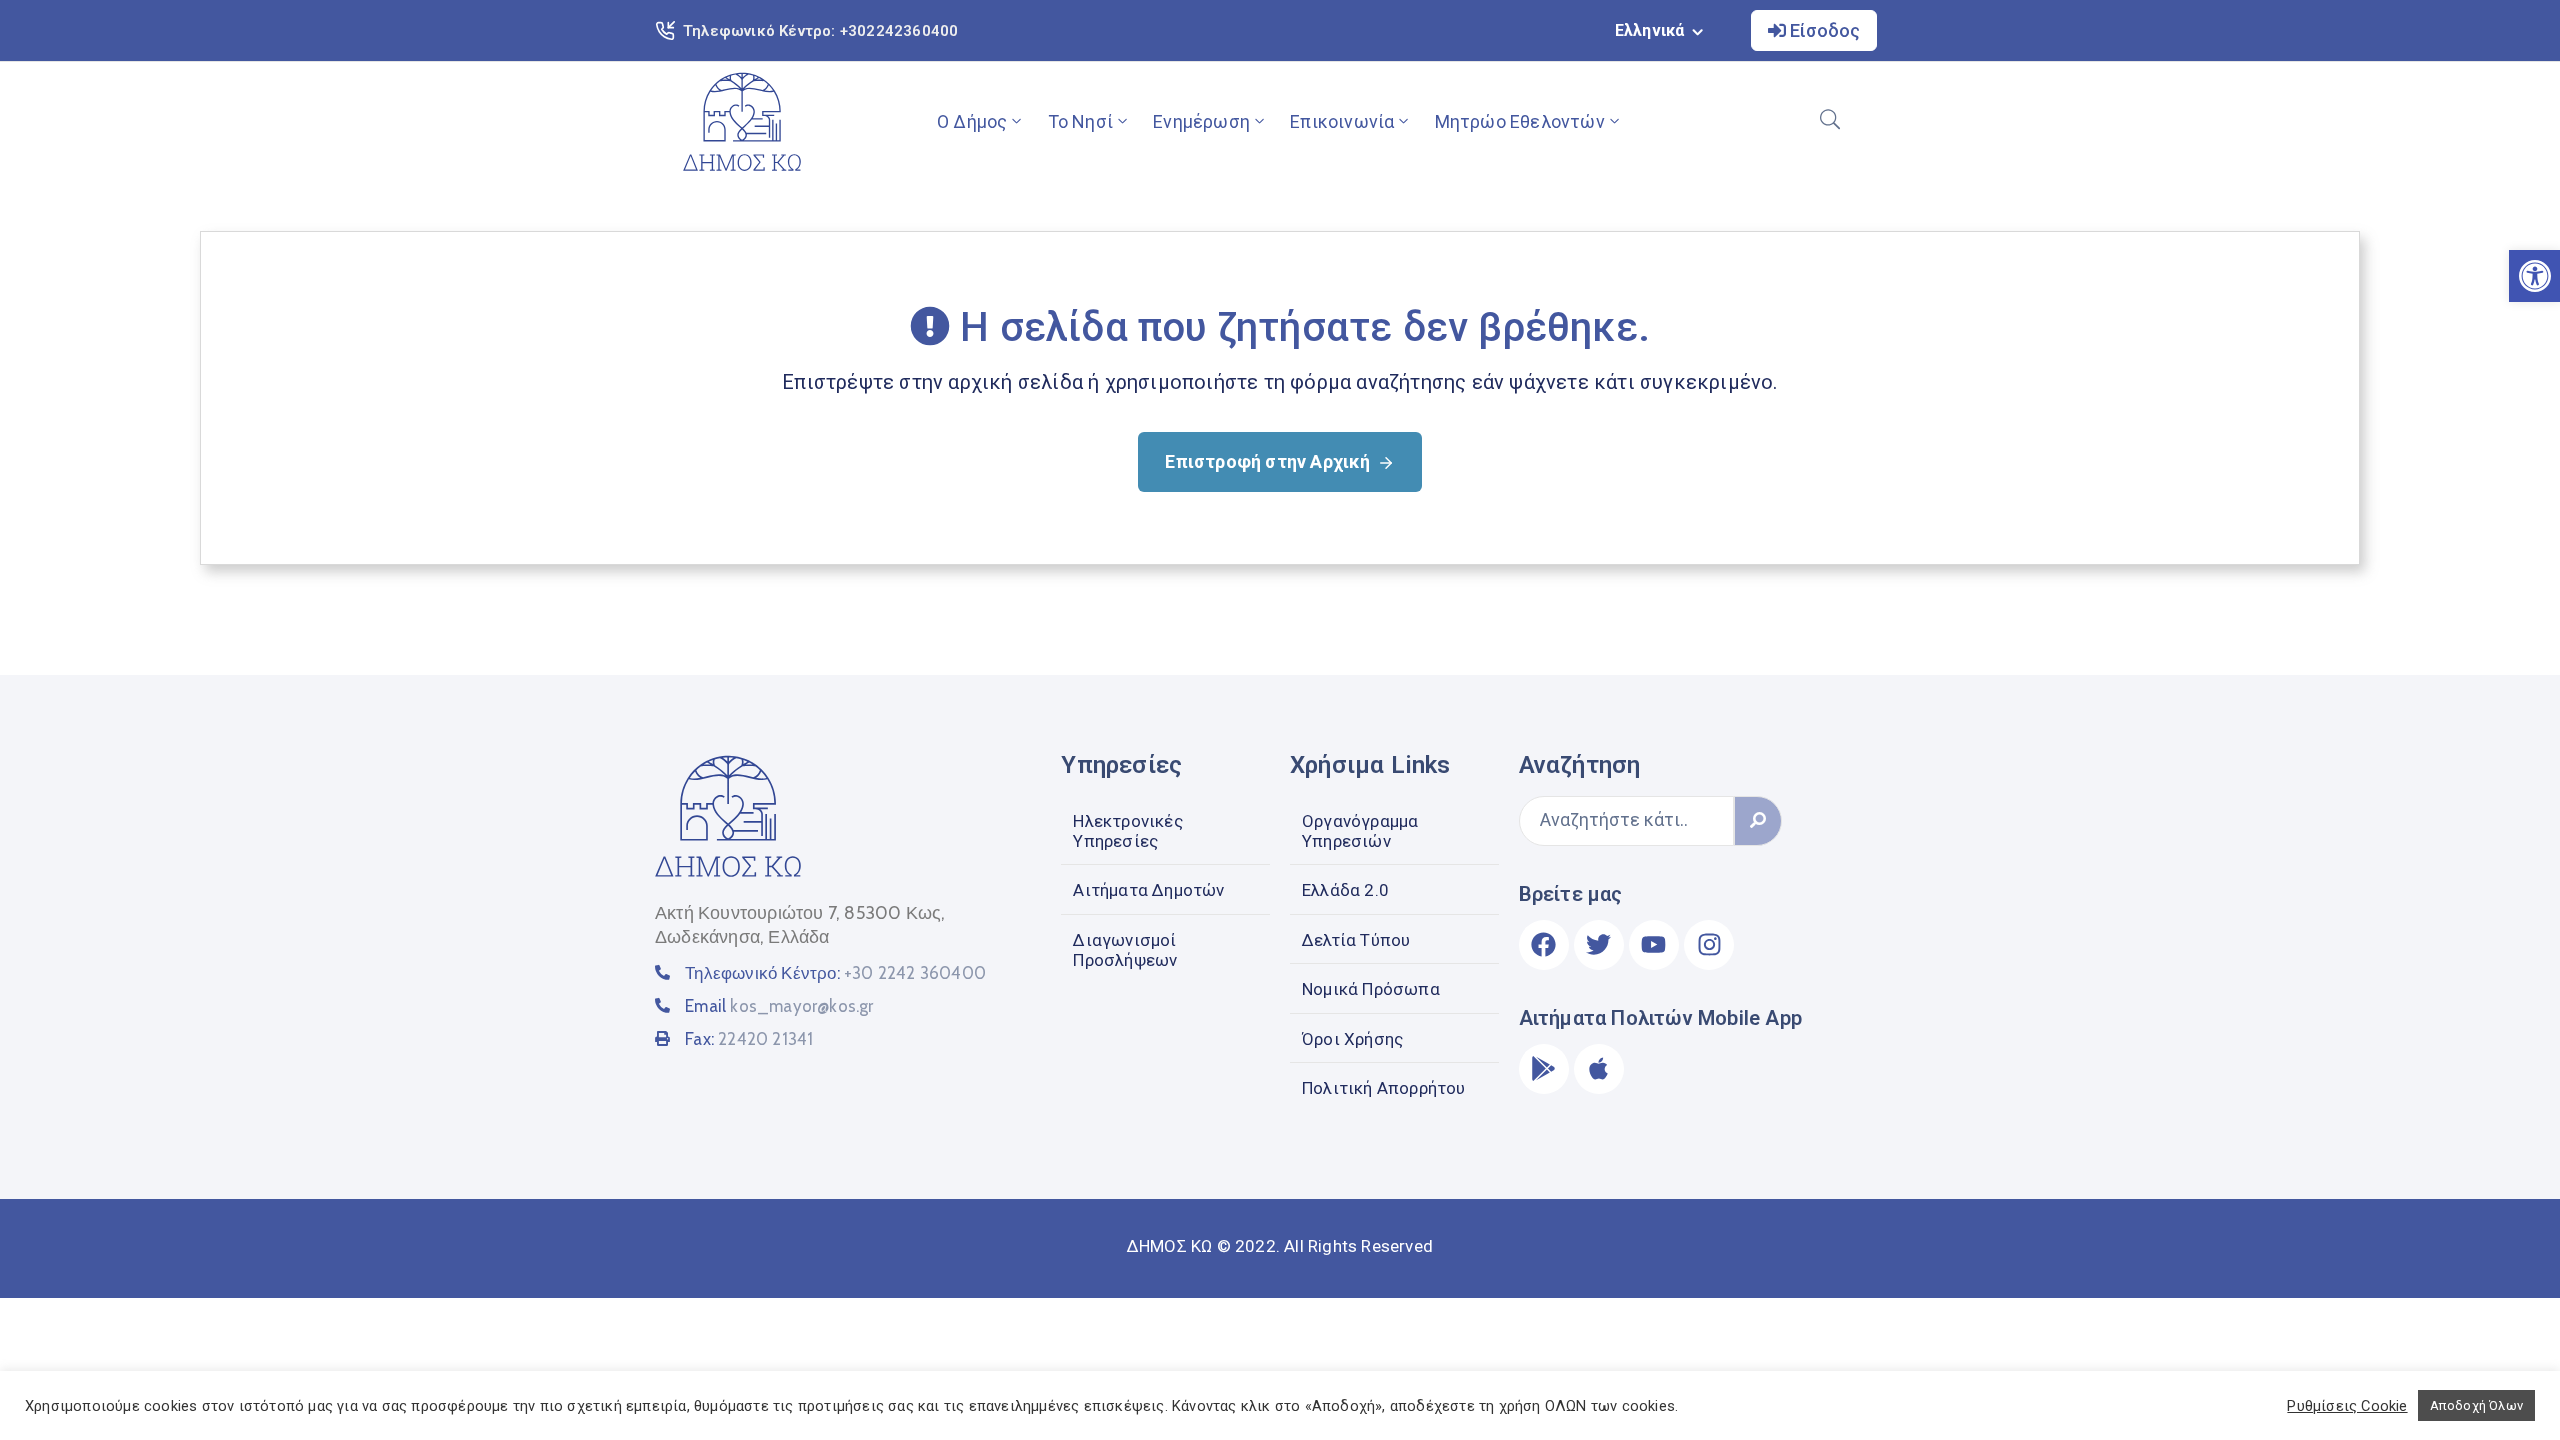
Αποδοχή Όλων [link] (2476, 1405)
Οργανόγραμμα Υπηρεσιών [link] (1360, 831)
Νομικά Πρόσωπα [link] (1371, 989)
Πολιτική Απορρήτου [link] (1384, 1088)
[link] (742, 121)
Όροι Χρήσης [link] (1352, 1039)
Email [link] (779, 1006)
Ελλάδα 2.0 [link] (1345, 890)
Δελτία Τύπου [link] (1356, 940)
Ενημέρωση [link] (1201, 121)
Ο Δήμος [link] (972, 121)
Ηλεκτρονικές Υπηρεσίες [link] (1127, 831)
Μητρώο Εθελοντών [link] (1520, 121)
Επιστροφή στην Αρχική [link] (1267, 461)
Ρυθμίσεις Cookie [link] (2347, 1406)
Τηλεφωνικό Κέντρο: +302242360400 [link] (820, 31)
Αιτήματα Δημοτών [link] (1148, 890)
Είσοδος (1823, 30)
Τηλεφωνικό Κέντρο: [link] (835, 973)
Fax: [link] (749, 1039)
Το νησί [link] (1080, 121)
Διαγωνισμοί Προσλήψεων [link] (1125, 950)
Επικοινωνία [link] (1342, 121)
